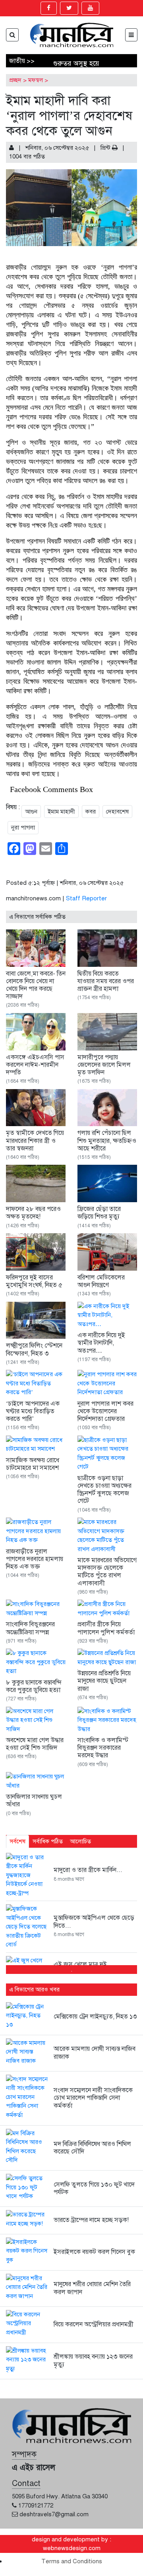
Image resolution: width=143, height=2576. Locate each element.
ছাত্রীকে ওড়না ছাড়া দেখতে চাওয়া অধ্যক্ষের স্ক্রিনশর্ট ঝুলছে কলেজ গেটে (104, 1490)
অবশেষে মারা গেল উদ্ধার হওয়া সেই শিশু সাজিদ (35, 1744)
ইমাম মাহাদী (61, 812)
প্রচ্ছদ (15, 80)
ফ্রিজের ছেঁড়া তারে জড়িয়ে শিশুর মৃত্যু (99, 1213)
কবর (91, 812)
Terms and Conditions (72, 2561)
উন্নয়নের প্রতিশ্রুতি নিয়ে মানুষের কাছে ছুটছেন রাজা (104, 1681)
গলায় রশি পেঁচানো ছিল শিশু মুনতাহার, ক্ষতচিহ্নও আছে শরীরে (107, 1140)
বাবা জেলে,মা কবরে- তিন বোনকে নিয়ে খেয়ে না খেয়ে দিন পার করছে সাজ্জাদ (36, 985)
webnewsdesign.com (72, 2548)
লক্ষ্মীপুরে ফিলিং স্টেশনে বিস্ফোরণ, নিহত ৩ (34, 1349)
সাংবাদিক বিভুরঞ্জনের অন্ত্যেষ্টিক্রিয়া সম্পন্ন (30, 1628)
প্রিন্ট (106, 148)
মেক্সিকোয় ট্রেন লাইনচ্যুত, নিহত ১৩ (95, 2017)
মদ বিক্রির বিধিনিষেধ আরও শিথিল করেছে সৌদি (92, 2148)
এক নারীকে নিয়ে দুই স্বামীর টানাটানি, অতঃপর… (101, 1343)
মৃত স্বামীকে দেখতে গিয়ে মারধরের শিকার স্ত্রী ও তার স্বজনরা (35, 1140)
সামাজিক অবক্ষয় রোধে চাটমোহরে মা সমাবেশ (33, 1464)
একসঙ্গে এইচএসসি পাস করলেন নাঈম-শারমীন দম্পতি (35, 1065)
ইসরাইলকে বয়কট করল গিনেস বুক (94, 2252)
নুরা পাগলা (23, 827)
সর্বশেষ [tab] (17, 1841)
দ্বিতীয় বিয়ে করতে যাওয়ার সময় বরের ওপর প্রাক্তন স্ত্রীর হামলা (106, 981)
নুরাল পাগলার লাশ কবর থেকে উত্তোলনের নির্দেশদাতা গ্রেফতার (105, 1411)
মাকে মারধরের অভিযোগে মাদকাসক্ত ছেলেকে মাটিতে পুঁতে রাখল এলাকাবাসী (107, 1572)
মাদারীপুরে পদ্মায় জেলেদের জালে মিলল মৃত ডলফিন (104, 1065)
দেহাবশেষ (117, 812)
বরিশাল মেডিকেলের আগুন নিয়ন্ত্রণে (101, 1281)
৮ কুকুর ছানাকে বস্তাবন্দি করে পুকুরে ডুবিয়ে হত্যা (34, 1686)
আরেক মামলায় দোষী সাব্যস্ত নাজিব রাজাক (95, 2053)
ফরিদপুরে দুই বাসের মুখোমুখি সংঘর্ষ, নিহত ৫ (34, 1281)
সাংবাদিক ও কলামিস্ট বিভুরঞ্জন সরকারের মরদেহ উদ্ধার (103, 1748)
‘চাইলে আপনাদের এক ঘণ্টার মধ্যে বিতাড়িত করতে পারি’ (33, 1411)
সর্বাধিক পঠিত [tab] (48, 1841)
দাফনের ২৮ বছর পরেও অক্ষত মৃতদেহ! (33, 1213)
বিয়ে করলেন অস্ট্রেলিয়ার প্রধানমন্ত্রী (94, 2324)
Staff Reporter (86, 898)
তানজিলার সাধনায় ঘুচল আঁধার (34, 1800)
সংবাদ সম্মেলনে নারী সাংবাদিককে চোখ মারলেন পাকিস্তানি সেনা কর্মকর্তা (93, 2098)
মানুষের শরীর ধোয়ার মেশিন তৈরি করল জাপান (92, 2288)
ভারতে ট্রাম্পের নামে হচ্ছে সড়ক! (91, 2220)
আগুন (31, 812)
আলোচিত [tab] (80, 1841)
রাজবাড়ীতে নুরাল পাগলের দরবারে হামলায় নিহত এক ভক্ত (35, 1559)
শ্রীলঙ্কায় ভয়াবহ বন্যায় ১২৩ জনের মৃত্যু (93, 2360)
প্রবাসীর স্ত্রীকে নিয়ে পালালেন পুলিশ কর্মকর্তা (106, 1628)
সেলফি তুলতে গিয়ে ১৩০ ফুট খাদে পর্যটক (94, 2188)
